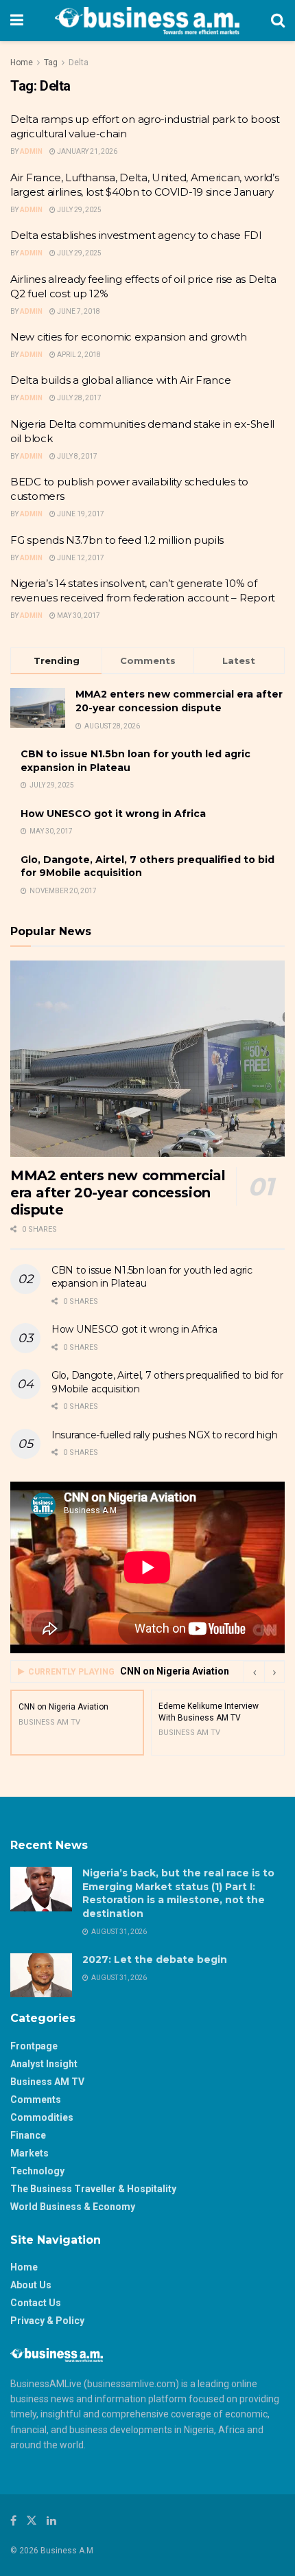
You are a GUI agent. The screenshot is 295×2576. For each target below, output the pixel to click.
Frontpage (34, 2046)
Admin (31, 151)
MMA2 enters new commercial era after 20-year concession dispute (179, 701)
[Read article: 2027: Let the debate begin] (41, 1975)
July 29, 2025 (79, 210)
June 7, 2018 (78, 311)
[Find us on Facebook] (13, 2521)
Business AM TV (47, 2082)
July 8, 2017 (76, 456)
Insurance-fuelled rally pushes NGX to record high (164, 1435)
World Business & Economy (73, 2207)
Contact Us (36, 2303)
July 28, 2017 (79, 398)
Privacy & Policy (47, 2321)
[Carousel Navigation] (264, 1672)
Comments (36, 2100)
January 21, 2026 (86, 151)
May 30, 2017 (78, 616)
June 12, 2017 (80, 558)
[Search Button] (278, 21)
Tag (51, 62)
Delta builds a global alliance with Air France (120, 380)
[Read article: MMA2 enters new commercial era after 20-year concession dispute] (147, 1059)
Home (22, 62)
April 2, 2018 (78, 355)
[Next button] (274, 1672)
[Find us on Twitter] (32, 2521)
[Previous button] (254, 1672)
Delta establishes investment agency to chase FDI (136, 235)
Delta (79, 62)
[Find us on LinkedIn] (51, 2521)
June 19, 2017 (80, 514)
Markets (29, 2153)
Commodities (42, 2117)
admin (31, 253)
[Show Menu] (17, 21)
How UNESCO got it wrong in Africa (113, 814)
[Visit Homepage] (147, 21)
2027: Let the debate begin (155, 1959)
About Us (31, 2285)
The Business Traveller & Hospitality (93, 2189)
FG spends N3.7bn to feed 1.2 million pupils (117, 540)
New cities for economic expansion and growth (129, 337)
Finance (28, 2135)
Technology (37, 2171)
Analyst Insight (44, 2064)
